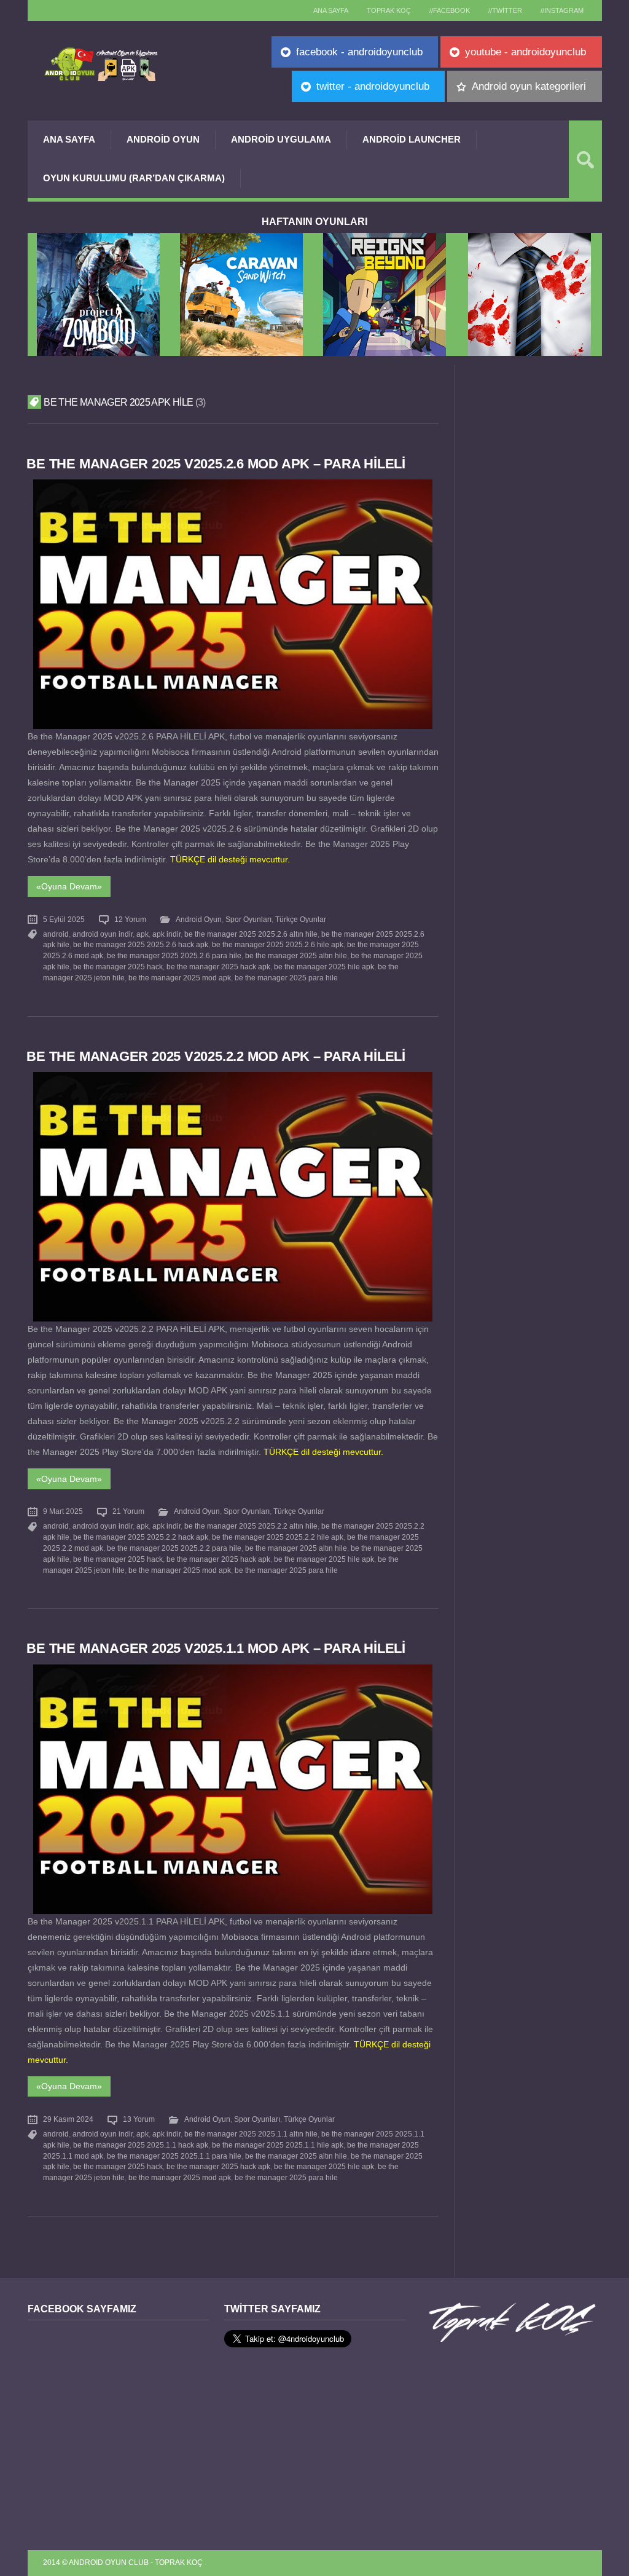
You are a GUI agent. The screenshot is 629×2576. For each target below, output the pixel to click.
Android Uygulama (281, 139)
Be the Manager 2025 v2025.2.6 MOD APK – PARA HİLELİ (216, 464)
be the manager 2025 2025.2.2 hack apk (141, 1537)
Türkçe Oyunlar (301, 920)
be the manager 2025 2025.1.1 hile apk (278, 2145)
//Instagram (562, 10)
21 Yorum (128, 1511)
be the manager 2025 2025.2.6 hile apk (278, 945)
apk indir (166, 934)
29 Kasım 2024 (68, 2119)
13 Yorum (139, 2119)
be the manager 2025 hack (118, 967)
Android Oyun (163, 139)
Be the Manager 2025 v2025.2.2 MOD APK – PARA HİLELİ (216, 1056)
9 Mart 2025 (63, 1511)
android (56, 934)
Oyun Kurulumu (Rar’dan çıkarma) (134, 178)
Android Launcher (412, 139)
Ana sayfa (331, 10)
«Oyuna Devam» (69, 886)
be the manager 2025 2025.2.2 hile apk (278, 1537)
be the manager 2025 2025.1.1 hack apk (141, 2145)
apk (143, 934)
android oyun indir (103, 934)
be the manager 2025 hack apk (218, 967)
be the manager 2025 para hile (286, 978)
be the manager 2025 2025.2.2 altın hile (251, 1526)
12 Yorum (130, 920)
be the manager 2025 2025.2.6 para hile (174, 956)
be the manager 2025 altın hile (296, 956)
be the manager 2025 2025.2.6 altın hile (251, 934)
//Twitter (505, 10)
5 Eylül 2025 (64, 920)
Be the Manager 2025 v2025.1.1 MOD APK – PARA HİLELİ (216, 1648)
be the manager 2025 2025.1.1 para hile (174, 2156)
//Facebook (450, 10)
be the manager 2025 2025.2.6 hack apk (141, 945)
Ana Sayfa (69, 139)
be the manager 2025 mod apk (180, 978)
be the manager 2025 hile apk (324, 967)
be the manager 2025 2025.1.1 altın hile (251, 2134)
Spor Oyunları (248, 920)
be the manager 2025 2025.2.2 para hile (174, 1548)
